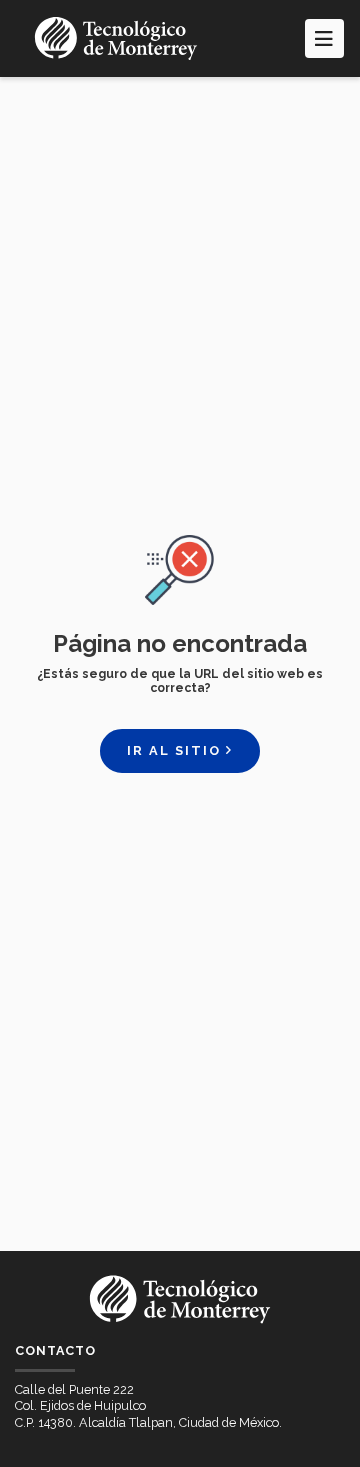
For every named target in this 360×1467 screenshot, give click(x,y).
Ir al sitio (176, 750)
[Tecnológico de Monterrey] (116, 38)
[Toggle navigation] (324, 38)
